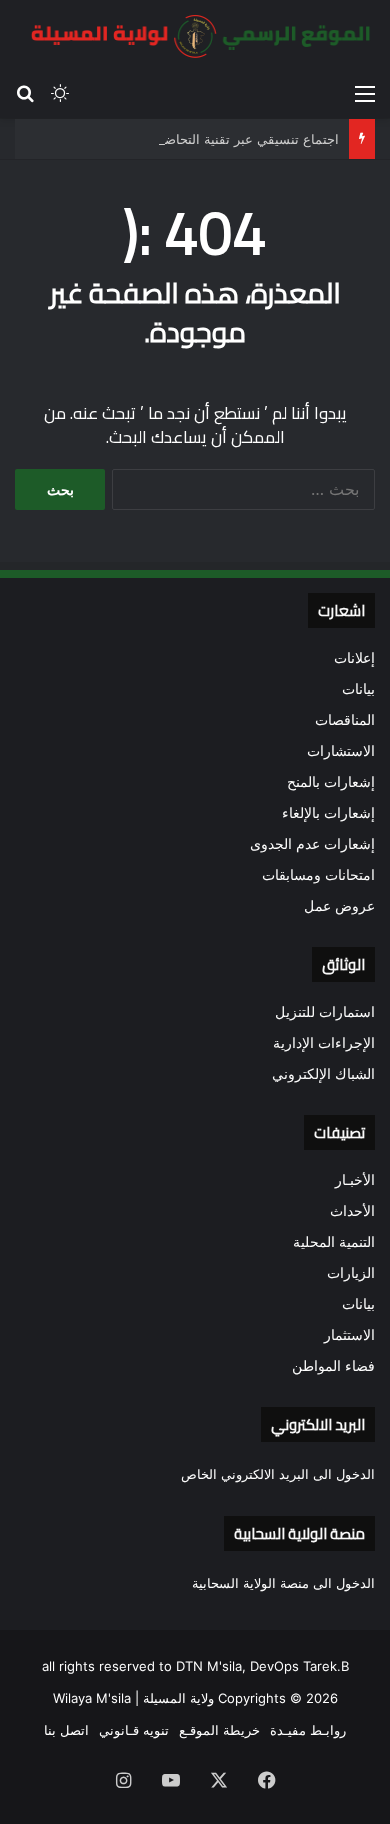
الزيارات (351, 1273)
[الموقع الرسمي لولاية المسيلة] (195, 36)
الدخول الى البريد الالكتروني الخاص (278, 1474)
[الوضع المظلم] (60, 93)
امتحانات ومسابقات (318, 875)
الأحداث (352, 1211)
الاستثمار (349, 1335)
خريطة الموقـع (219, 1730)
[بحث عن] (25, 93)
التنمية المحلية (334, 1242)
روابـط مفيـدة (308, 1730)
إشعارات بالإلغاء (328, 813)
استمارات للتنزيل (325, 1012)
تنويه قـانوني (134, 1730)
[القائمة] (365, 93)
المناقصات (345, 720)
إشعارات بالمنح (331, 782)
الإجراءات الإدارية (324, 1043)
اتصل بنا (66, 1730)
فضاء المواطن (333, 1366)
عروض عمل (339, 906)
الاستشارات (341, 751)
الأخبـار (355, 1180)
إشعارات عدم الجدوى (312, 844)
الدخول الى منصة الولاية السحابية (283, 1583)
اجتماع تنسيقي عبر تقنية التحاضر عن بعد (227, 139)
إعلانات (354, 658)
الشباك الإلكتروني (323, 1074)
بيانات (358, 689)
